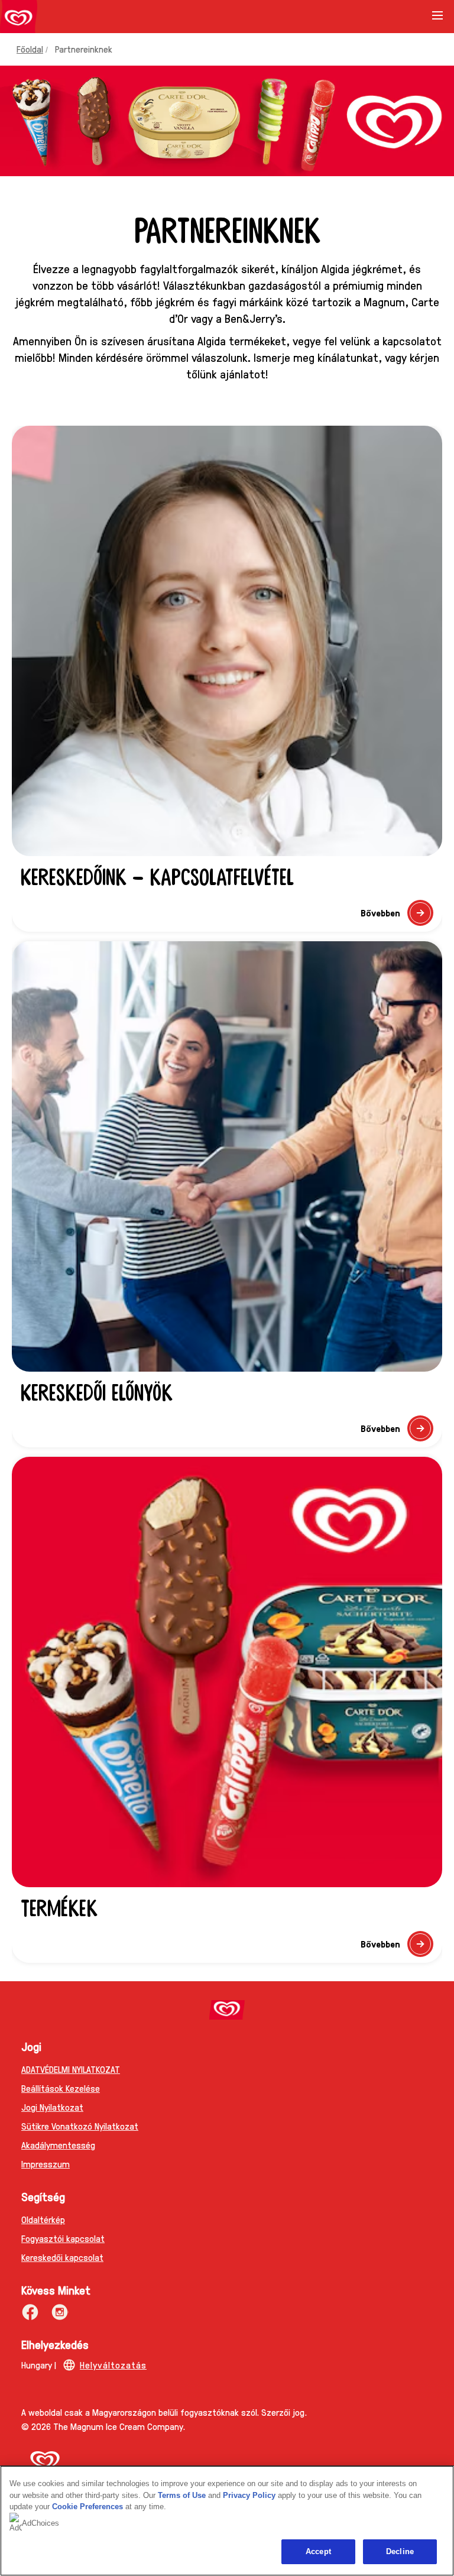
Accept (318, 2551)
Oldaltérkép (43, 2219)
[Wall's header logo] (19, 19)
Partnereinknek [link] (84, 49)
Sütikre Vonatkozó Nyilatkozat (80, 2126)
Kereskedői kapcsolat (62, 2257)
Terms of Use (182, 2495)
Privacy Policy (249, 2495)
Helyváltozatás (113, 2365)
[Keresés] (408, 17)
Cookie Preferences (87, 2507)
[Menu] (437, 20)
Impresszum (46, 2164)
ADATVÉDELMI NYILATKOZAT (71, 2069)
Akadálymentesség (58, 2145)
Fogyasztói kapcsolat (63, 2238)
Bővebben (397, 916)
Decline (400, 2551)
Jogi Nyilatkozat (52, 2107)
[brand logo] (227, 2010)
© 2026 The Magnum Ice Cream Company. (103, 2426)
